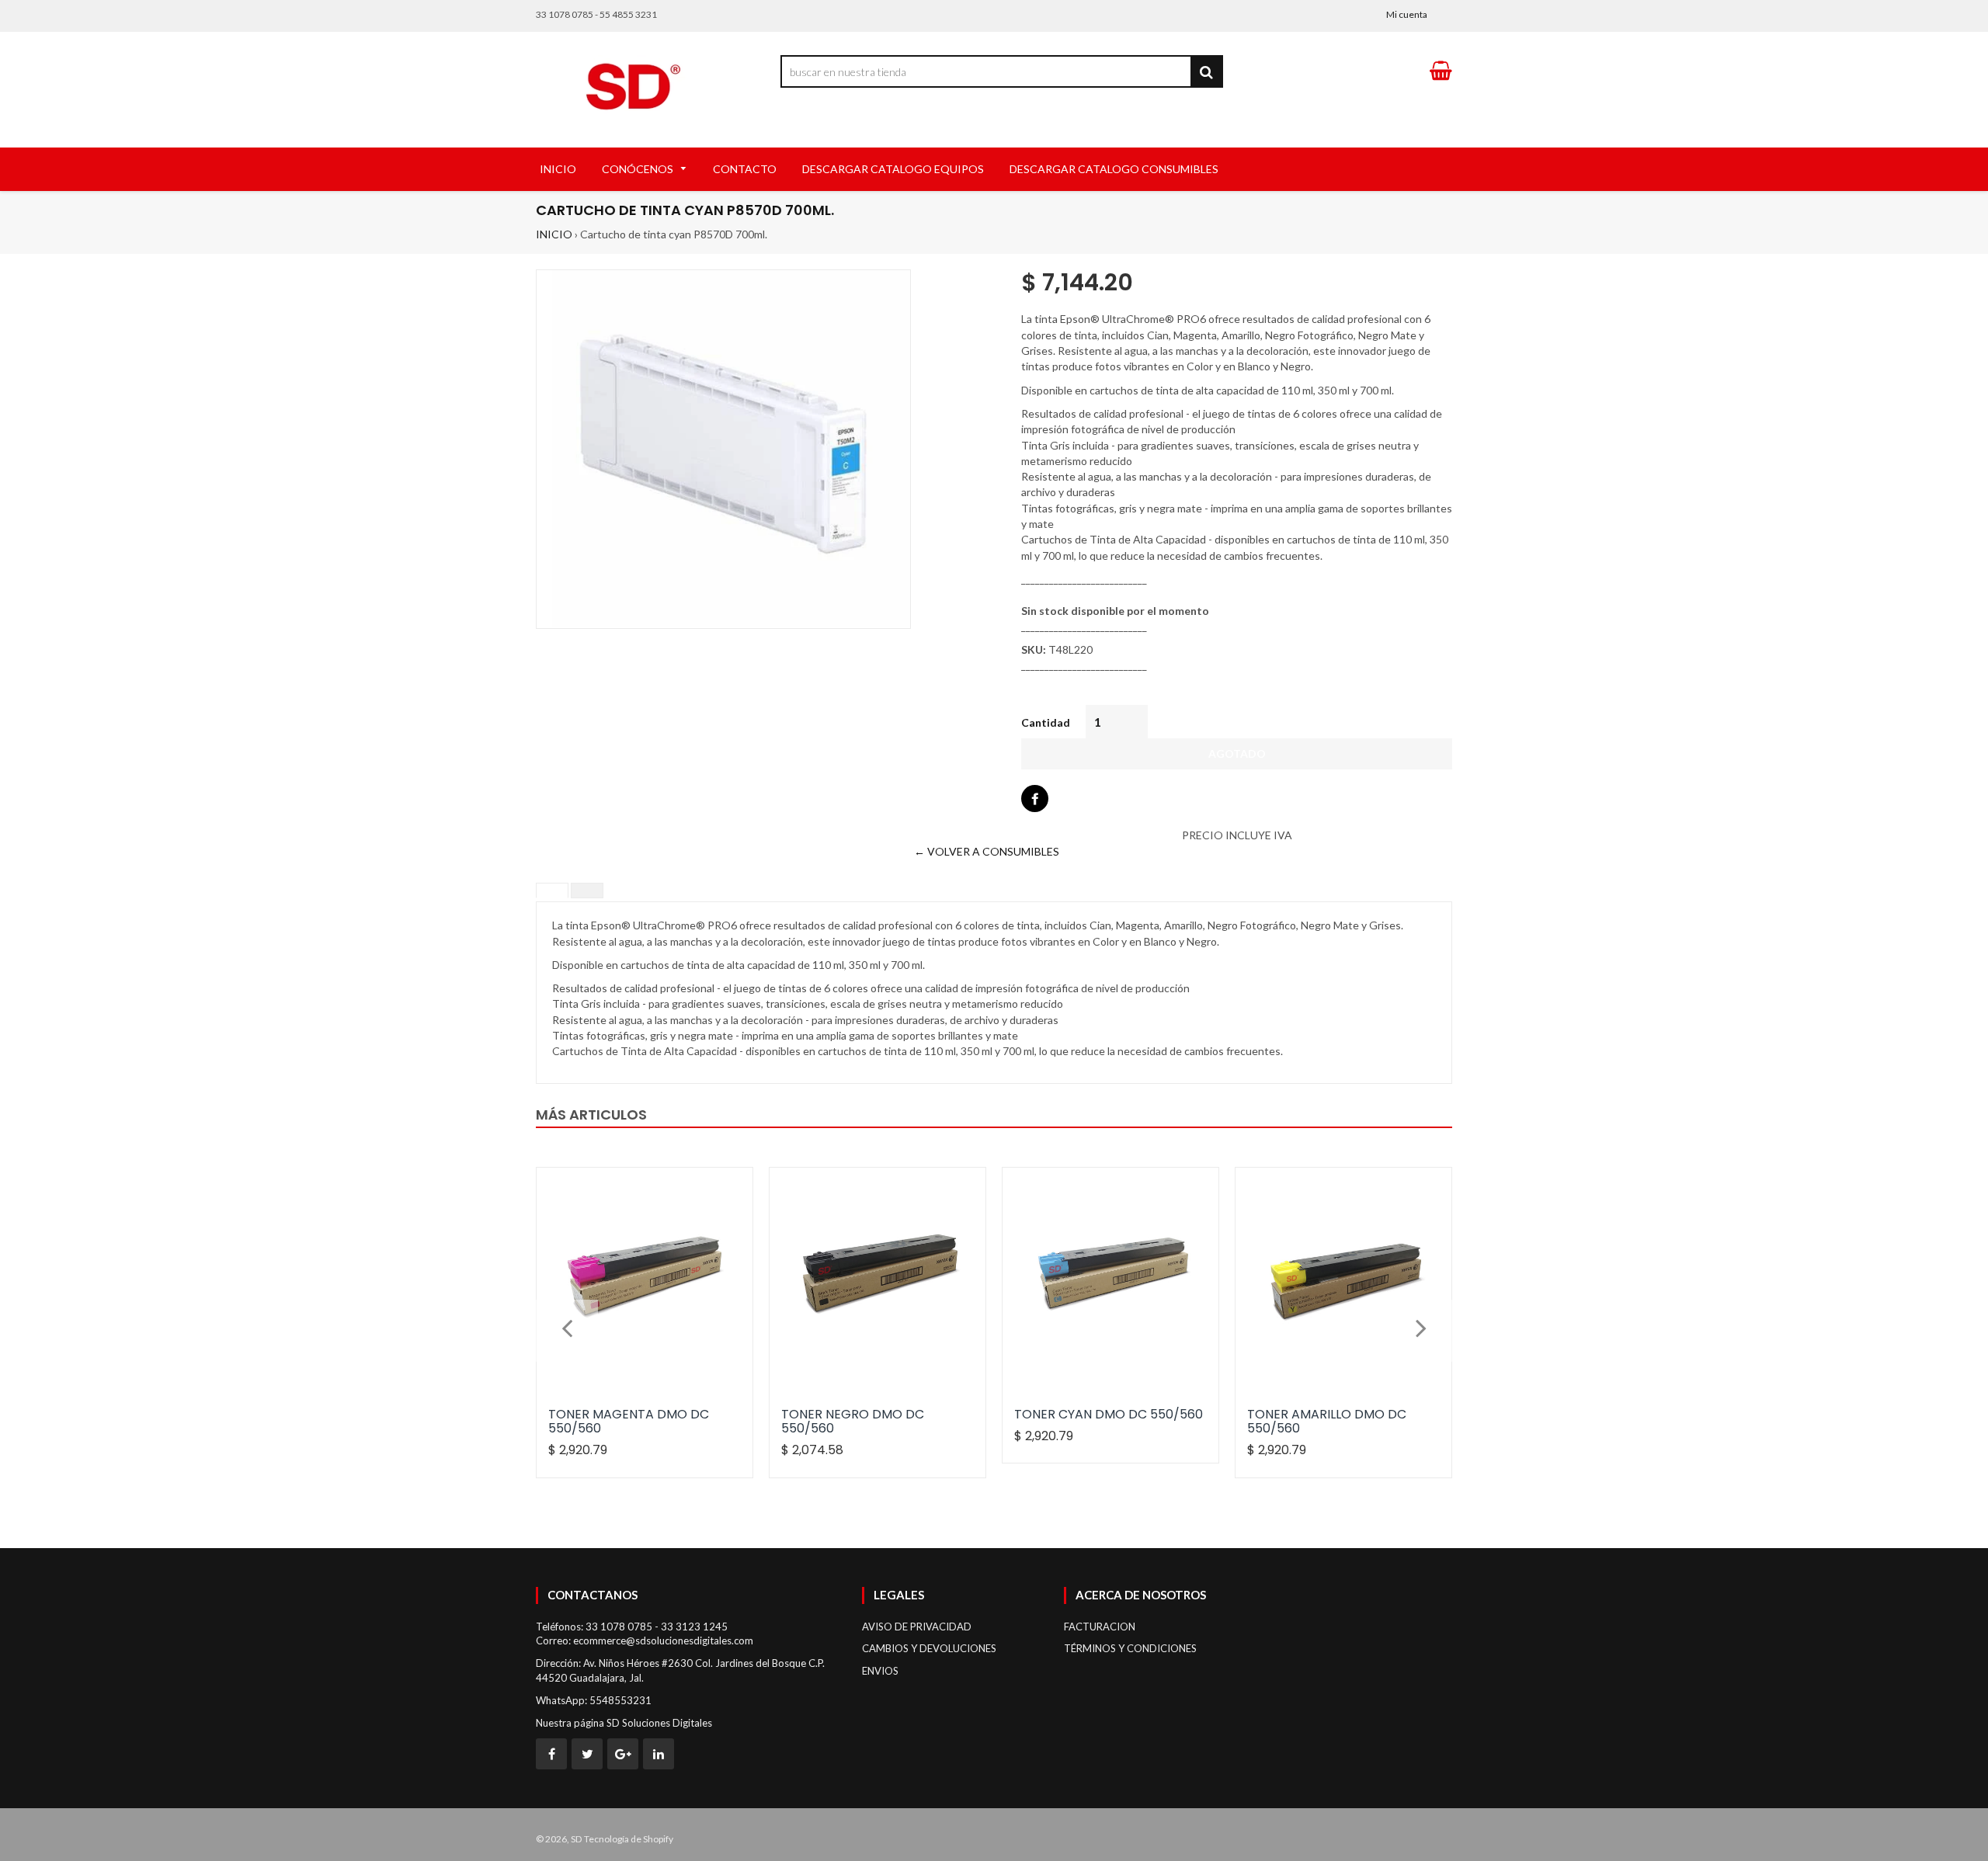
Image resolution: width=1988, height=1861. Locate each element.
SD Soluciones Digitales (659, 1723)
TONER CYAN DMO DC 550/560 (1109, 1414)
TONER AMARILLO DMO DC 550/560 (1327, 1421)
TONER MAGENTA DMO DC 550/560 (629, 1421)
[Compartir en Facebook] (1035, 799)
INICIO (554, 234)
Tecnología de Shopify (629, 1839)
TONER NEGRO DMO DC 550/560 (853, 1421)
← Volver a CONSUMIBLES (987, 851)
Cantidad (1046, 722)
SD (576, 1839)
